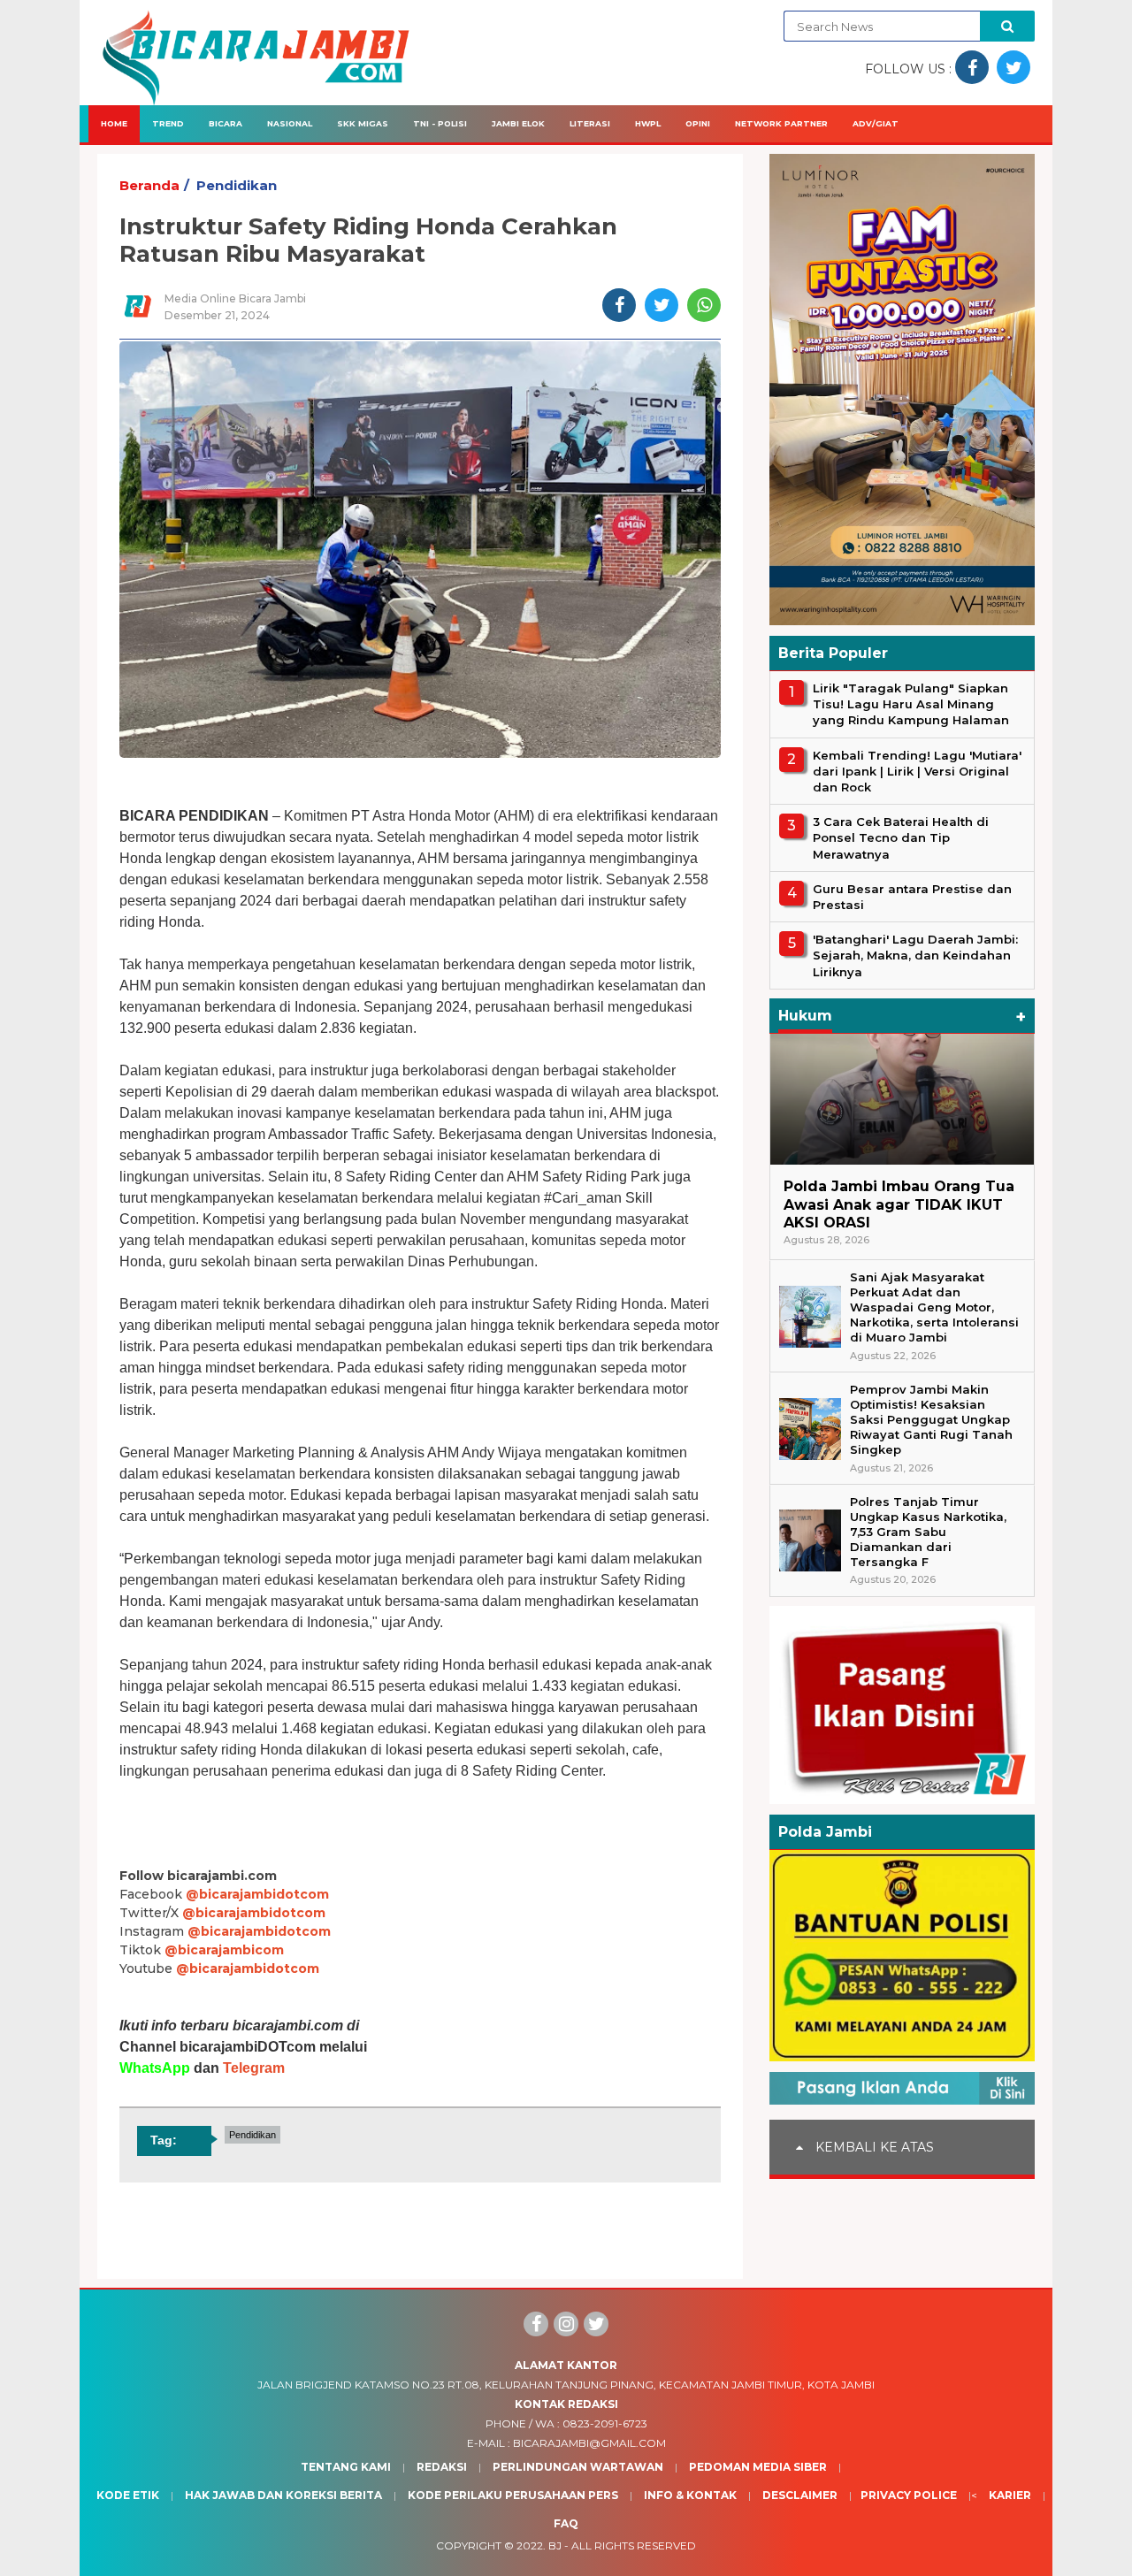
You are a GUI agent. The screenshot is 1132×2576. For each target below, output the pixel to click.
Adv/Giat (876, 123)
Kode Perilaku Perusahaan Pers (513, 2495)
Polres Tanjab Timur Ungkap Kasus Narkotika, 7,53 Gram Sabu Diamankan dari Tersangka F (928, 1532)
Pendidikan (237, 185)
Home (114, 123)
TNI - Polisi (440, 123)
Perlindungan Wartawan (578, 2467)
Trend (168, 123)
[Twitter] (596, 2324)
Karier (1010, 2495)
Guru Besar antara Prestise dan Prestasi (912, 897)
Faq (566, 2523)
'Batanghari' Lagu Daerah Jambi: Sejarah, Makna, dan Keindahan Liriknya (915, 955)
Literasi (590, 123)
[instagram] (566, 2324)
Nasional (290, 123)
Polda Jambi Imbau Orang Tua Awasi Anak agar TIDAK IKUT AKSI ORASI (899, 1205)
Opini (698, 123)
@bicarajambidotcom (257, 1894)
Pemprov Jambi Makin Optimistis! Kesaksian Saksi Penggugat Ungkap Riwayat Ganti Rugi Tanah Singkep (931, 1419)
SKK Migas (363, 123)
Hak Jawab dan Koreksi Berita (283, 2495)
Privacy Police (909, 2495)
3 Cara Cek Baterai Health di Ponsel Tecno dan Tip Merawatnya (901, 837)
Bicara (226, 123)
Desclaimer (800, 2495)
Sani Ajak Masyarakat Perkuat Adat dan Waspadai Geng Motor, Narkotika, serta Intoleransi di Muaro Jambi (934, 1308)
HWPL (648, 123)
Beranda (149, 185)
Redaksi (442, 2467)
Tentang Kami (346, 2467)
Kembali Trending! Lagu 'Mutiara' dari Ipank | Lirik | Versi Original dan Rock (917, 771)
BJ (555, 2545)
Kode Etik (128, 2495)
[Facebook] (536, 2324)
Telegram (254, 2068)
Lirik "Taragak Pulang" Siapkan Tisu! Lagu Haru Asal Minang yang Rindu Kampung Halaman (911, 704)
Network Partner (781, 123)
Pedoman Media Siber (758, 2467)
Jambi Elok (518, 123)
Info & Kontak (690, 2495)
